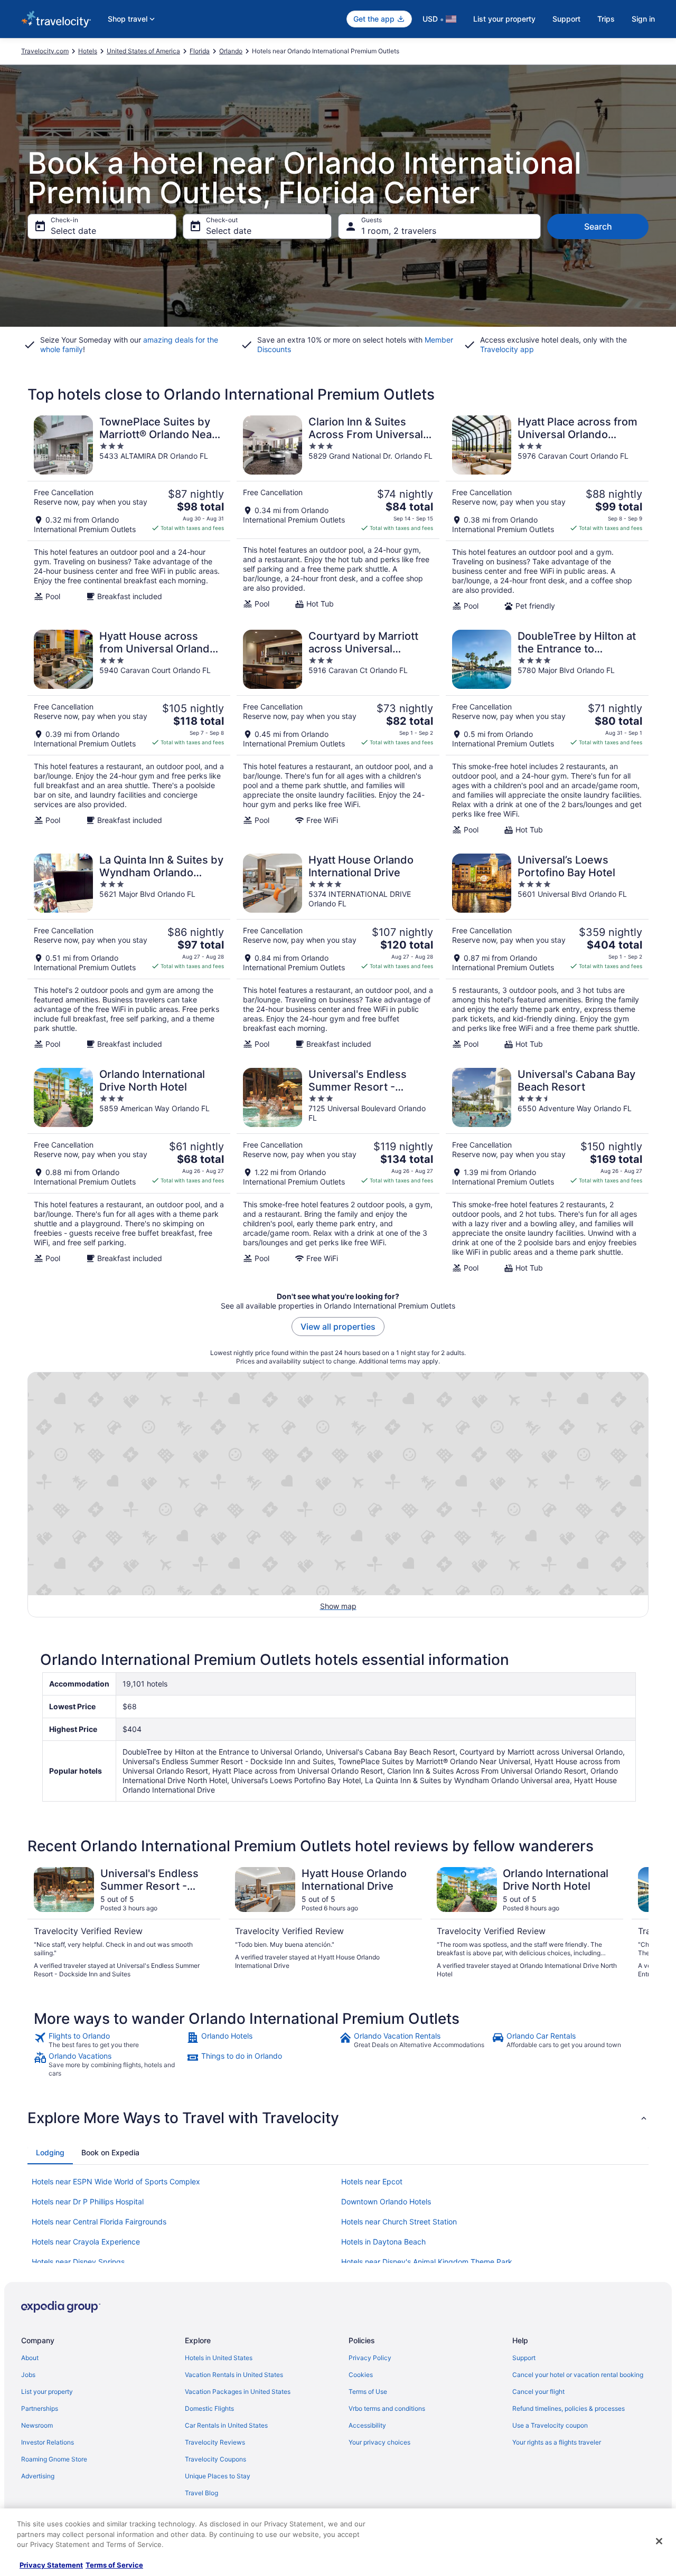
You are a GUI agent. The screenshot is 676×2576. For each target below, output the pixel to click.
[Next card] (636, 1923)
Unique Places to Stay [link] (218, 2476)
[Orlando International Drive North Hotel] (129, 1170)
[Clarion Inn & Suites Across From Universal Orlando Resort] (338, 513)
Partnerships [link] (40, 2408)
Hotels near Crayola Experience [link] (86, 2242)
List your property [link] (47, 2392)
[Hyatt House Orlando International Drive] (338, 951)
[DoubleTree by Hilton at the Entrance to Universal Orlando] (547, 732)
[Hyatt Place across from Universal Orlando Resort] (547, 513)
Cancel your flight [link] (538, 2392)
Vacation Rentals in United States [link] (234, 2375)
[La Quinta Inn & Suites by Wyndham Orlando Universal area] (129, 951)
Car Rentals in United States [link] (226, 2425)
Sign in (643, 19)
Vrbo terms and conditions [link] (387, 2408)
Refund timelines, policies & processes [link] (569, 2408)
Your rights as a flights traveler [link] (557, 2442)
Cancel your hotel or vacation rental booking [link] (578, 2375)
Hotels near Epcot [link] (372, 2181)
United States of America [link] (143, 51)
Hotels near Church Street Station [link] (399, 2222)
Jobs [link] (28, 2375)
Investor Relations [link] (48, 2442)
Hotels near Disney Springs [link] (78, 2262)
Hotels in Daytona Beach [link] (383, 2242)
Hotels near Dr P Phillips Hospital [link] (88, 2201)
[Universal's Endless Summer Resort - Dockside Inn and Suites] (338, 1170)
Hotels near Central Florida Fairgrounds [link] (99, 2222)
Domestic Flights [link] (209, 2408)
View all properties (338, 1327)
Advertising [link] (38, 2476)
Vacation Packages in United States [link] (238, 2392)
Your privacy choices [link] (379, 2442)
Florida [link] (200, 51)
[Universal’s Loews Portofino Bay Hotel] (547, 951)
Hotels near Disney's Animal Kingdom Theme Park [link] (427, 2262)
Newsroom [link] (37, 2425)
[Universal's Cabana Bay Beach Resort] (547, 1170)
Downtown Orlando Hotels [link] (386, 2201)
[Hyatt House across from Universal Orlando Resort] (129, 732)
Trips (606, 19)
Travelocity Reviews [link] (215, 2442)
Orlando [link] (231, 51)
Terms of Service (114, 2565)
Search (598, 226)
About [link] (30, 2358)
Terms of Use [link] (368, 2392)
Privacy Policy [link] (370, 2358)
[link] (109, 2040)
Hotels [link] (88, 51)
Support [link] (524, 2358)
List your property (504, 19)
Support (566, 19)
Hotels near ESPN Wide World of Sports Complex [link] (116, 2181)
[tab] (50, 2153)
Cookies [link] (361, 2375)
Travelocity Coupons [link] (215, 2459)
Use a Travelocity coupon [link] (550, 2425)
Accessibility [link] (367, 2425)
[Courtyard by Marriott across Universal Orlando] (338, 732)
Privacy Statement (51, 2565)
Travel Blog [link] (201, 2493)
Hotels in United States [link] (219, 2358)
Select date (73, 231)
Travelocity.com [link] (45, 51)
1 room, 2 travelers (399, 231)
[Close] (659, 2541)
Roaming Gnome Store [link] (54, 2459)
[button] (338, 2118)
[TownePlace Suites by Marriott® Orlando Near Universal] (129, 513)
